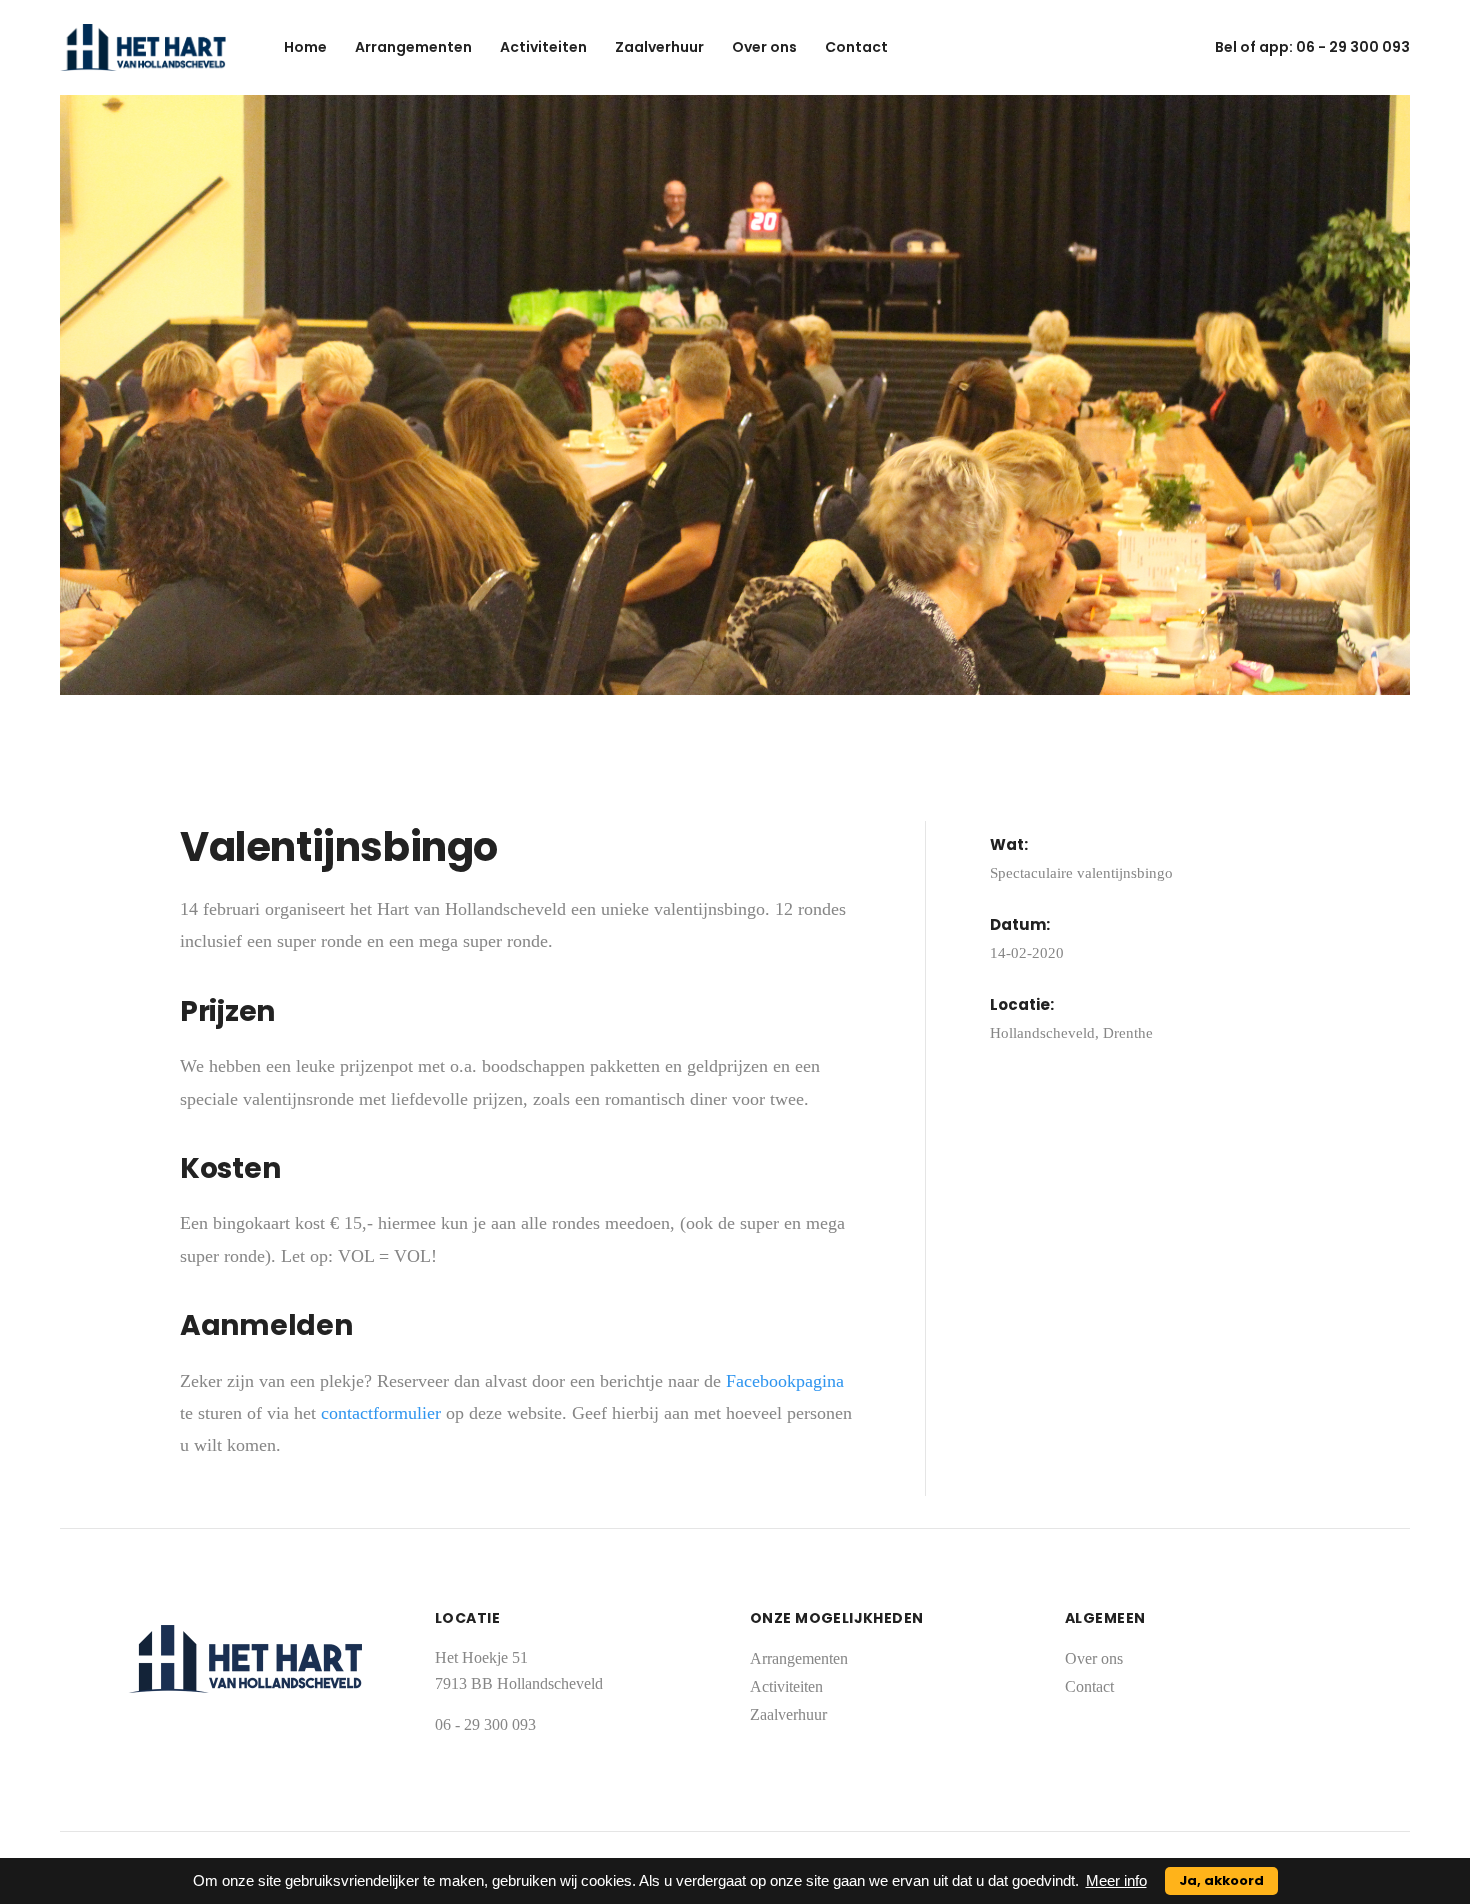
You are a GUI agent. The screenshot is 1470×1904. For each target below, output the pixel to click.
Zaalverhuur (659, 47)
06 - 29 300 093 (1353, 47)
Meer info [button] (1116, 1880)
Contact (856, 47)
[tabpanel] (735, 395)
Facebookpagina (785, 1381)
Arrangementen (413, 47)
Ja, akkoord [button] (1221, 1880)
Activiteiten (543, 47)
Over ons (764, 47)
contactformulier (383, 1413)
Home (305, 47)
